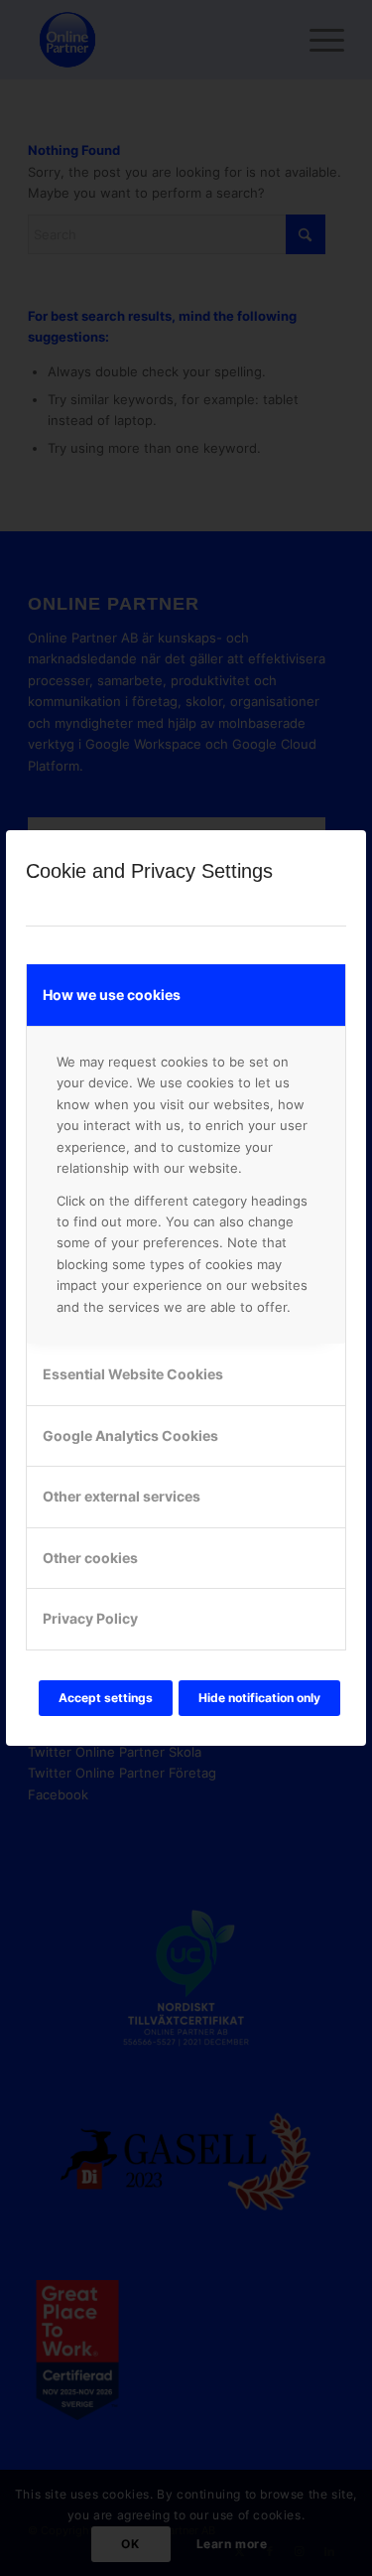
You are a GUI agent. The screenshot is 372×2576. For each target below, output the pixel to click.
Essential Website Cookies (133, 1374)
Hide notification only (259, 1698)
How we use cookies (112, 995)
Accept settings (106, 1698)
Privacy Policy (90, 1618)
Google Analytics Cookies (130, 1435)
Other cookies (90, 1558)
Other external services (122, 1496)
